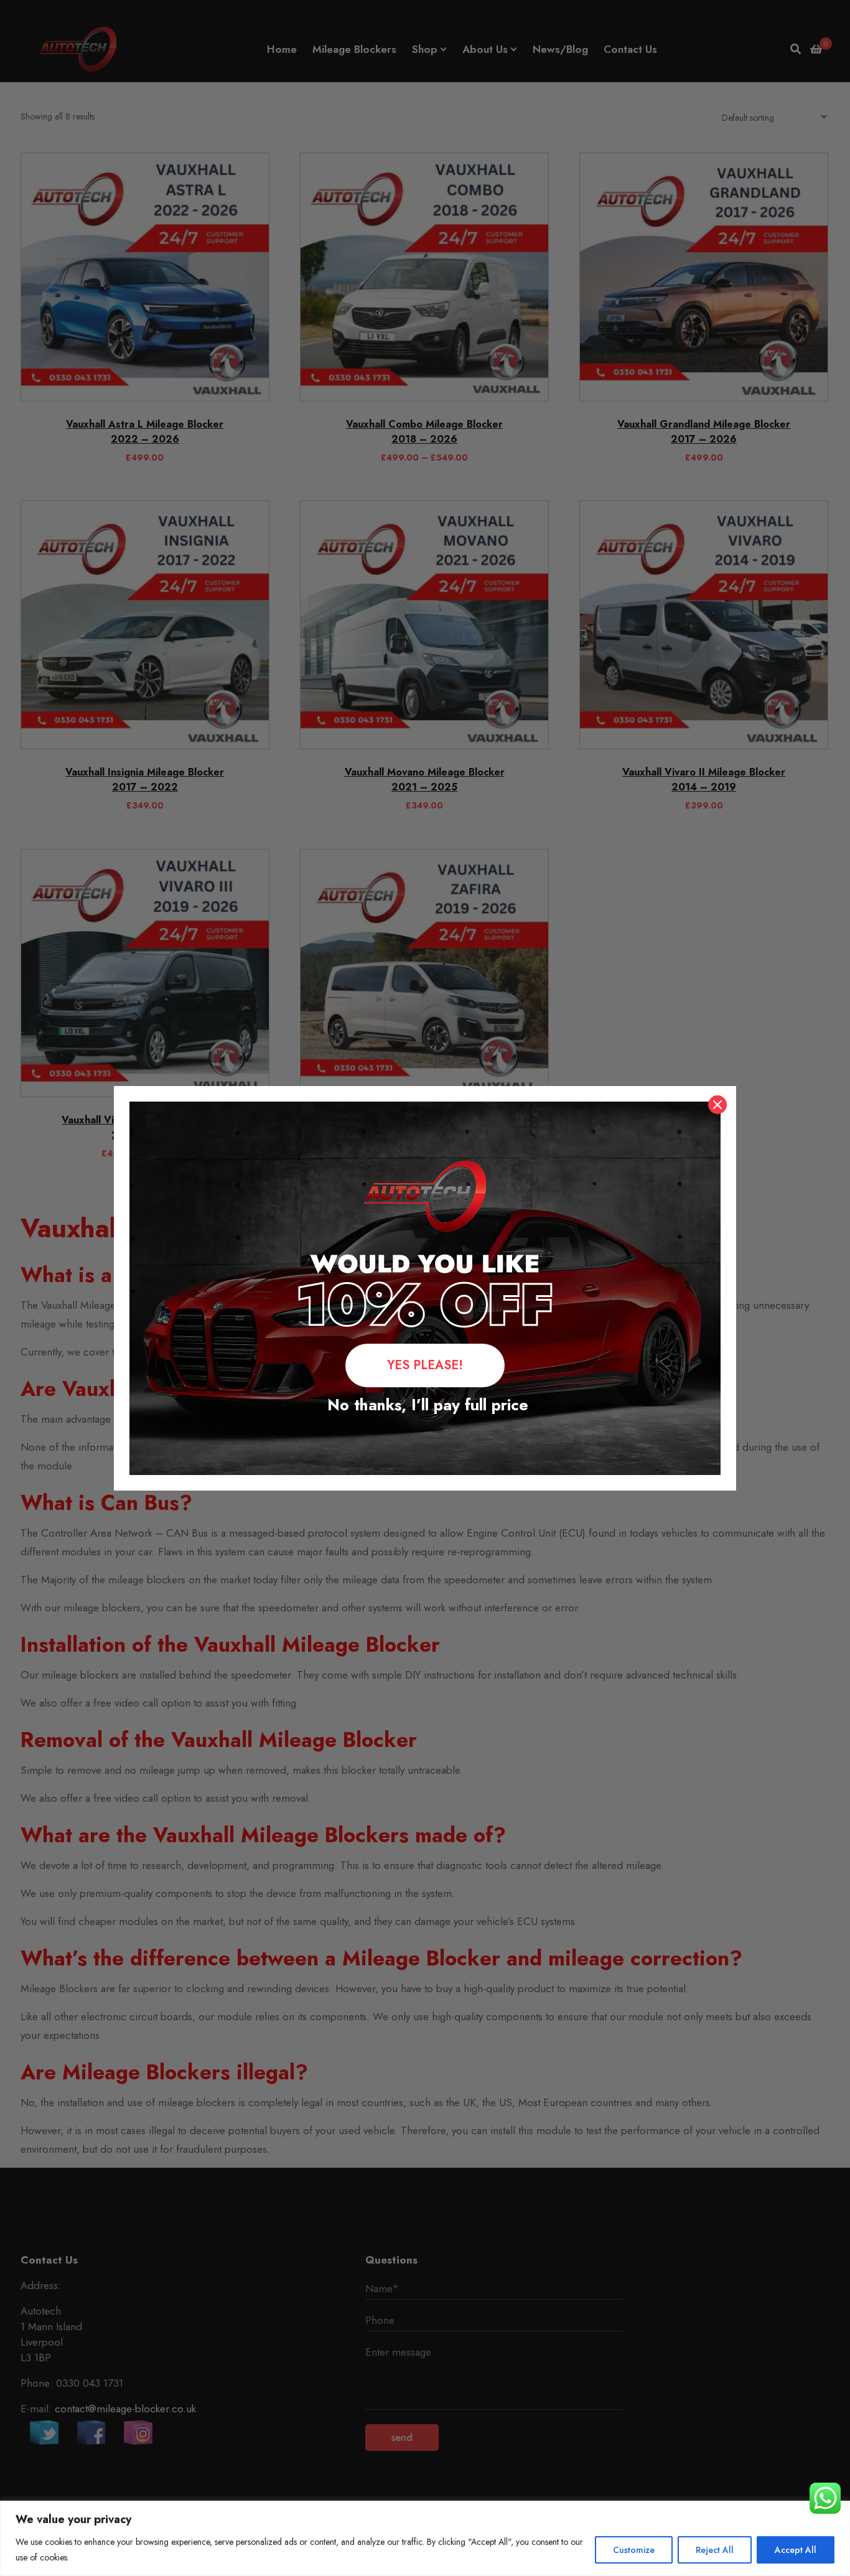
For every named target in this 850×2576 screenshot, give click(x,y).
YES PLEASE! (425, 1365)
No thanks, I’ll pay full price (425, 1405)
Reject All (715, 2550)
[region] (425, 2538)
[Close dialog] (717, 1105)
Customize (634, 2550)
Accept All (796, 2550)
